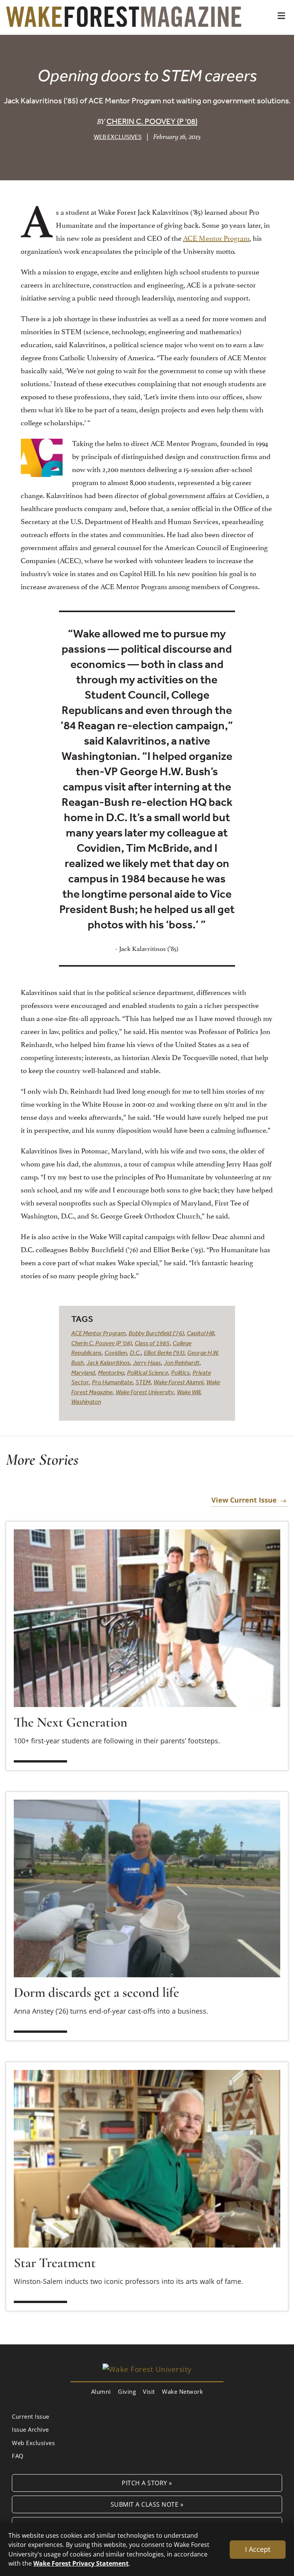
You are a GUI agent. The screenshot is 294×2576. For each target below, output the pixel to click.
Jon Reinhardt (182, 1362)
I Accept (258, 2549)
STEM (143, 1382)
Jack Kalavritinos (108, 1362)
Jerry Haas (147, 1362)
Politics (180, 1372)
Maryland (83, 1372)
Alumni (101, 2391)
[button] (281, 16)
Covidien (116, 1353)
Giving (127, 2391)
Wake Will (189, 1392)
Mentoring (111, 1372)
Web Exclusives (118, 137)
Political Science (148, 1372)
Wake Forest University (145, 1392)
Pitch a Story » (147, 2483)
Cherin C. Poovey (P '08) (152, 121)
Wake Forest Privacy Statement (81, 2563)
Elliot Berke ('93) (164, 1353)
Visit (149, 2391)
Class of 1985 (152, 1343)
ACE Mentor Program (216, 237)
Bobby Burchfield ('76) (156, 1333)
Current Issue (31, 2416)
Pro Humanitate (112, 1382)
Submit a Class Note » (147, 2504)
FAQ (18, 2456)
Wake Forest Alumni (178, 1382)
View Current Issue (244, 1500)
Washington (86, 1402)
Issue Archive (30, 2429)
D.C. (135, 1353)
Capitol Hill (200, 1333)
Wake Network (182, 2391)
